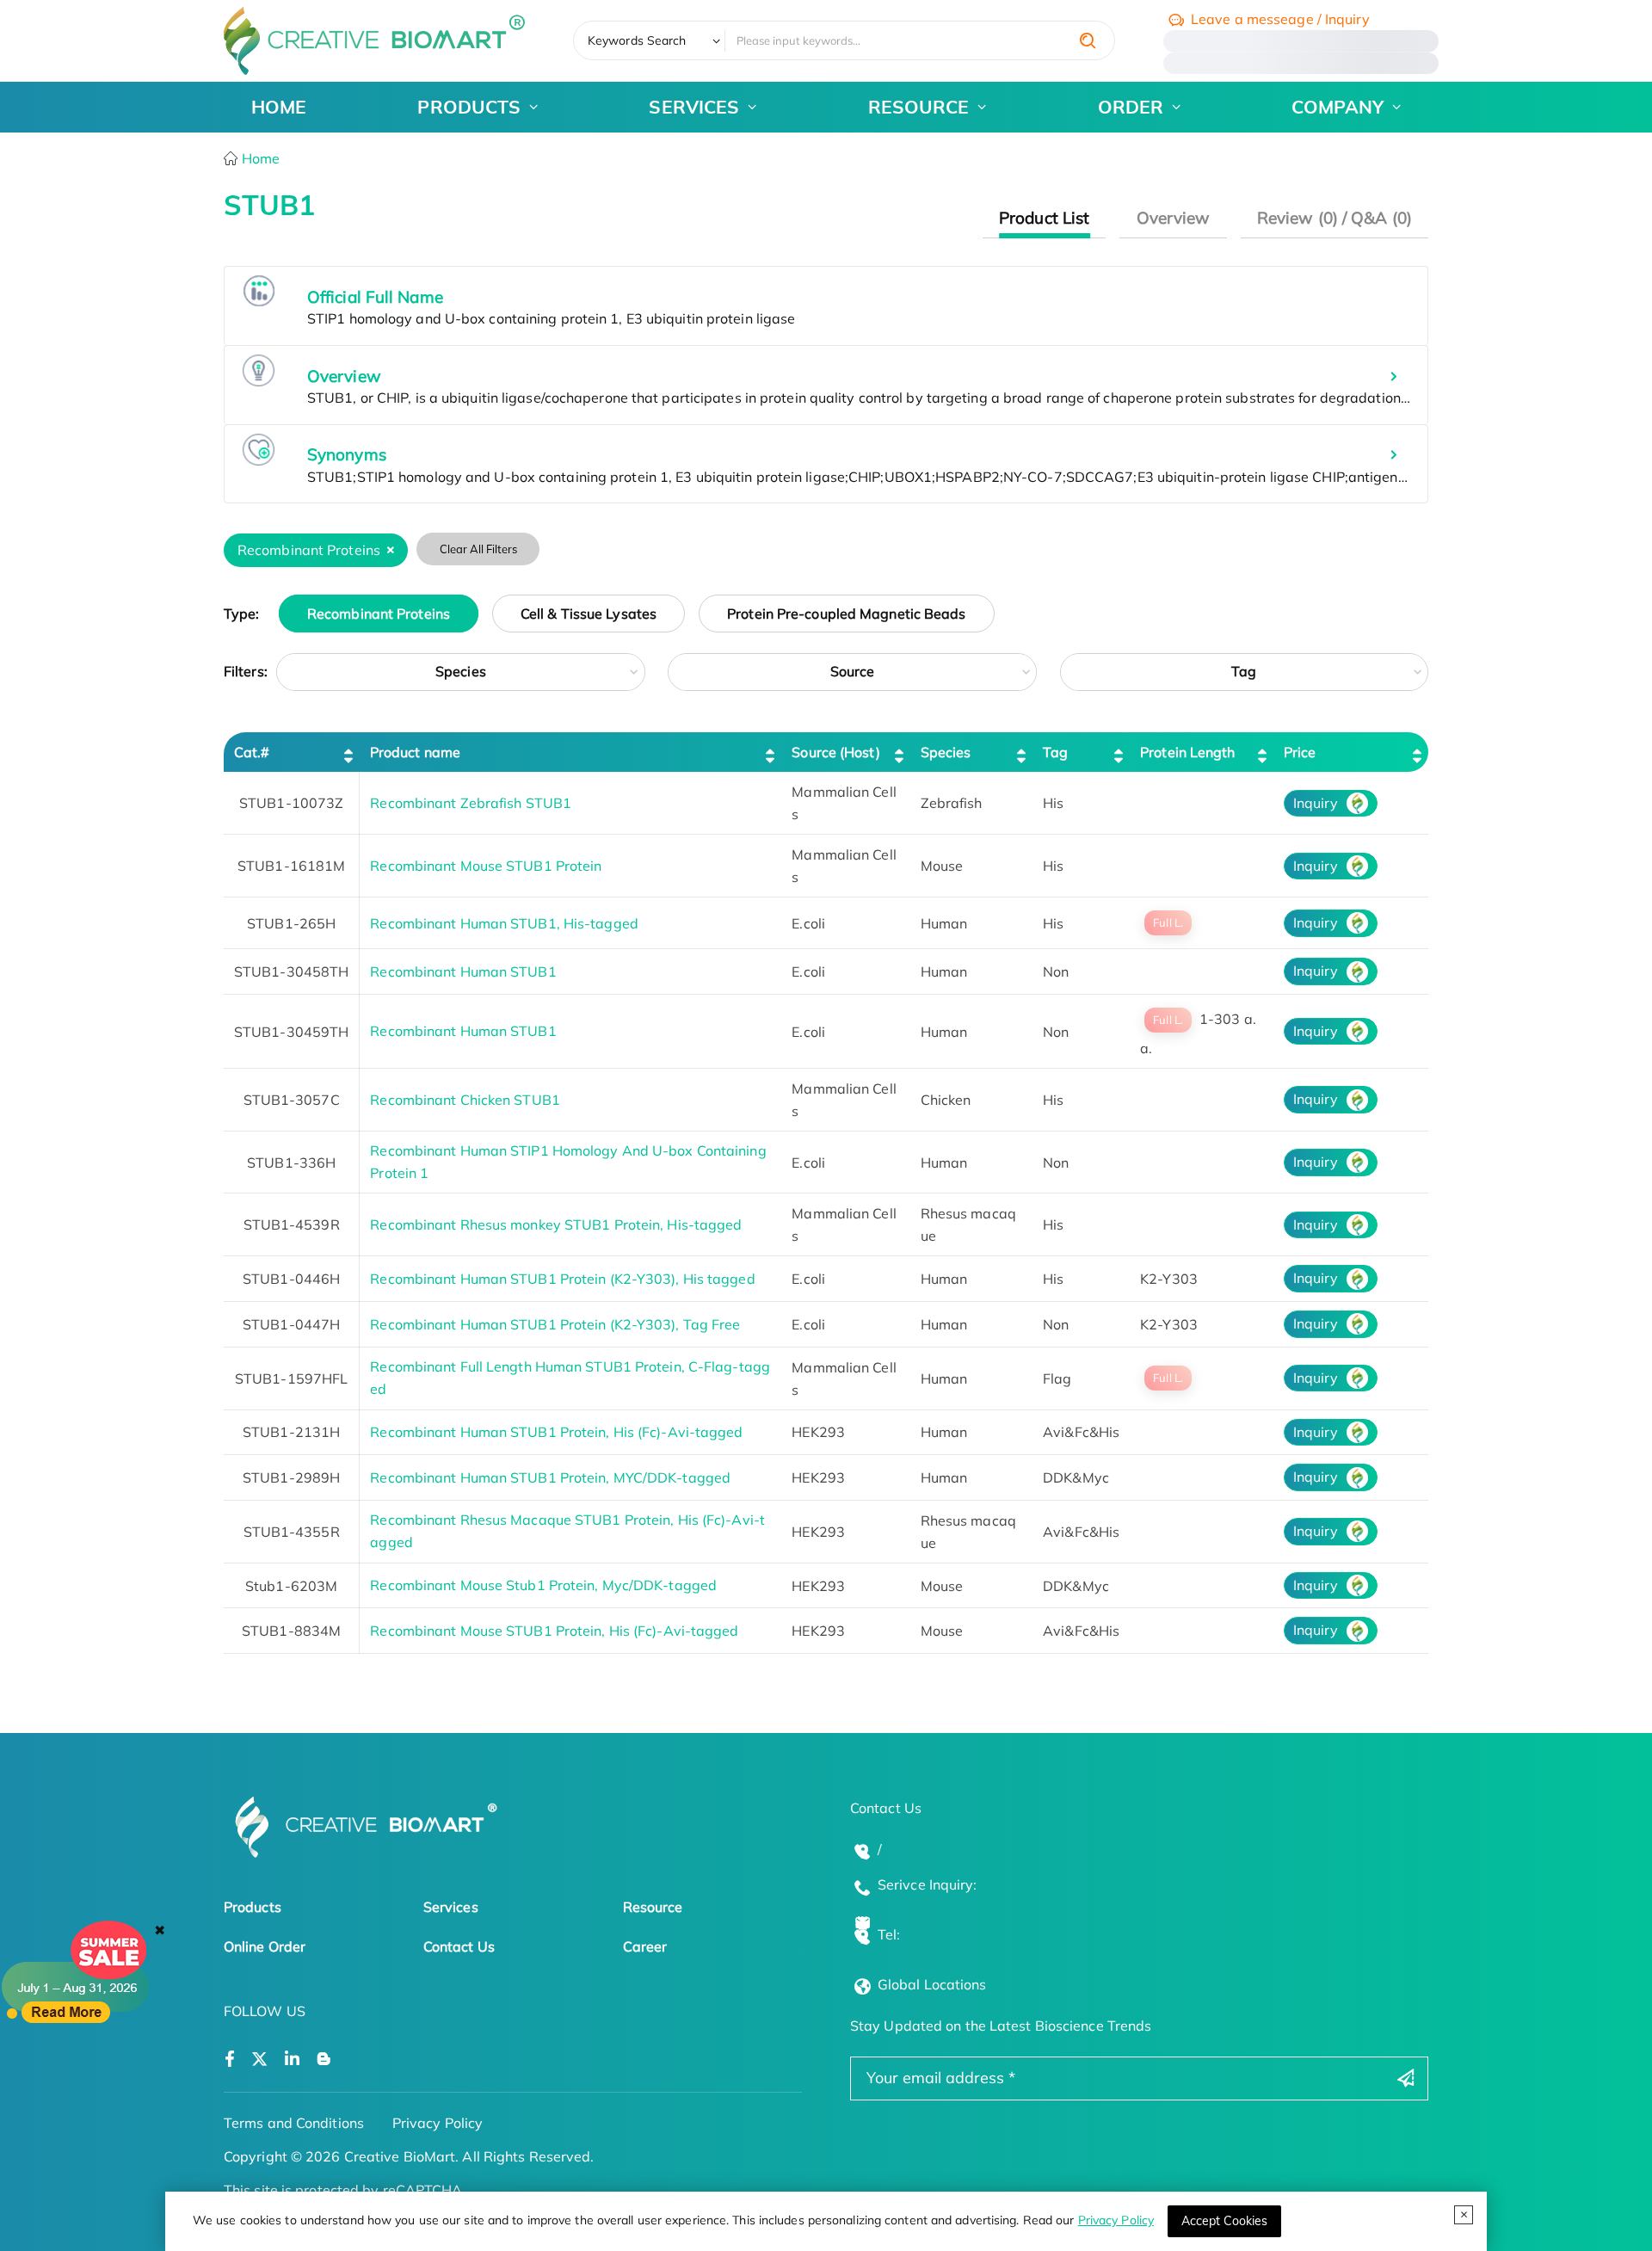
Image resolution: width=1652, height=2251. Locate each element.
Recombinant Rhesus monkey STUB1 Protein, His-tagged (556, 1224)
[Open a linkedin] (292, 2060)
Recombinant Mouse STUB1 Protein (486, 866)
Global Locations (932, 1984)
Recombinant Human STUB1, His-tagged (504, 923)
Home (259, 158)
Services (451, 1907)
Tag (1244, 671)
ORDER (1131, 107)
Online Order (265, 1946)
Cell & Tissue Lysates (589, 614)
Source (853, 671)
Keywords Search (637, 40)
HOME (279, 107)
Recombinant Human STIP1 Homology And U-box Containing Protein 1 (568, 1162)
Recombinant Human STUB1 (463, 971)
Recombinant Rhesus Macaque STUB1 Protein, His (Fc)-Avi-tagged (567, 1531)
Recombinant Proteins (379, 614)
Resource (653, 1907)
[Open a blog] (324, 2060)
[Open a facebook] (230, 2060)
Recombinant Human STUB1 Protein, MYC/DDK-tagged (550, 1477)
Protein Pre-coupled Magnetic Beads (846, 614)
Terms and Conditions (294, 2123)
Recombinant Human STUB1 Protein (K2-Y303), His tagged (562, 1279)
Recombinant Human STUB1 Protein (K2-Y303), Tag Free (555, 1324)
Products (253, 1907)
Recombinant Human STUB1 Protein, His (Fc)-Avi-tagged (556, 1432)
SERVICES (694, 107)
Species (461, 671)
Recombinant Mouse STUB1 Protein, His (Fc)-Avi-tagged (554, 1631)
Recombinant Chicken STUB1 (465, 1100)
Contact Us (459, 1946)
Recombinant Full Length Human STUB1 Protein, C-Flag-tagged (570, 1378)
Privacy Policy (1116, 2220)
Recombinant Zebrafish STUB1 (471, 803)
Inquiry (1316, 803)
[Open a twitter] (259, 2060)
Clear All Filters (478, 549)
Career (645, 1946)
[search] (1088, 40)
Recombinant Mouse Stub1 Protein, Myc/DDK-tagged (543, 1585)
